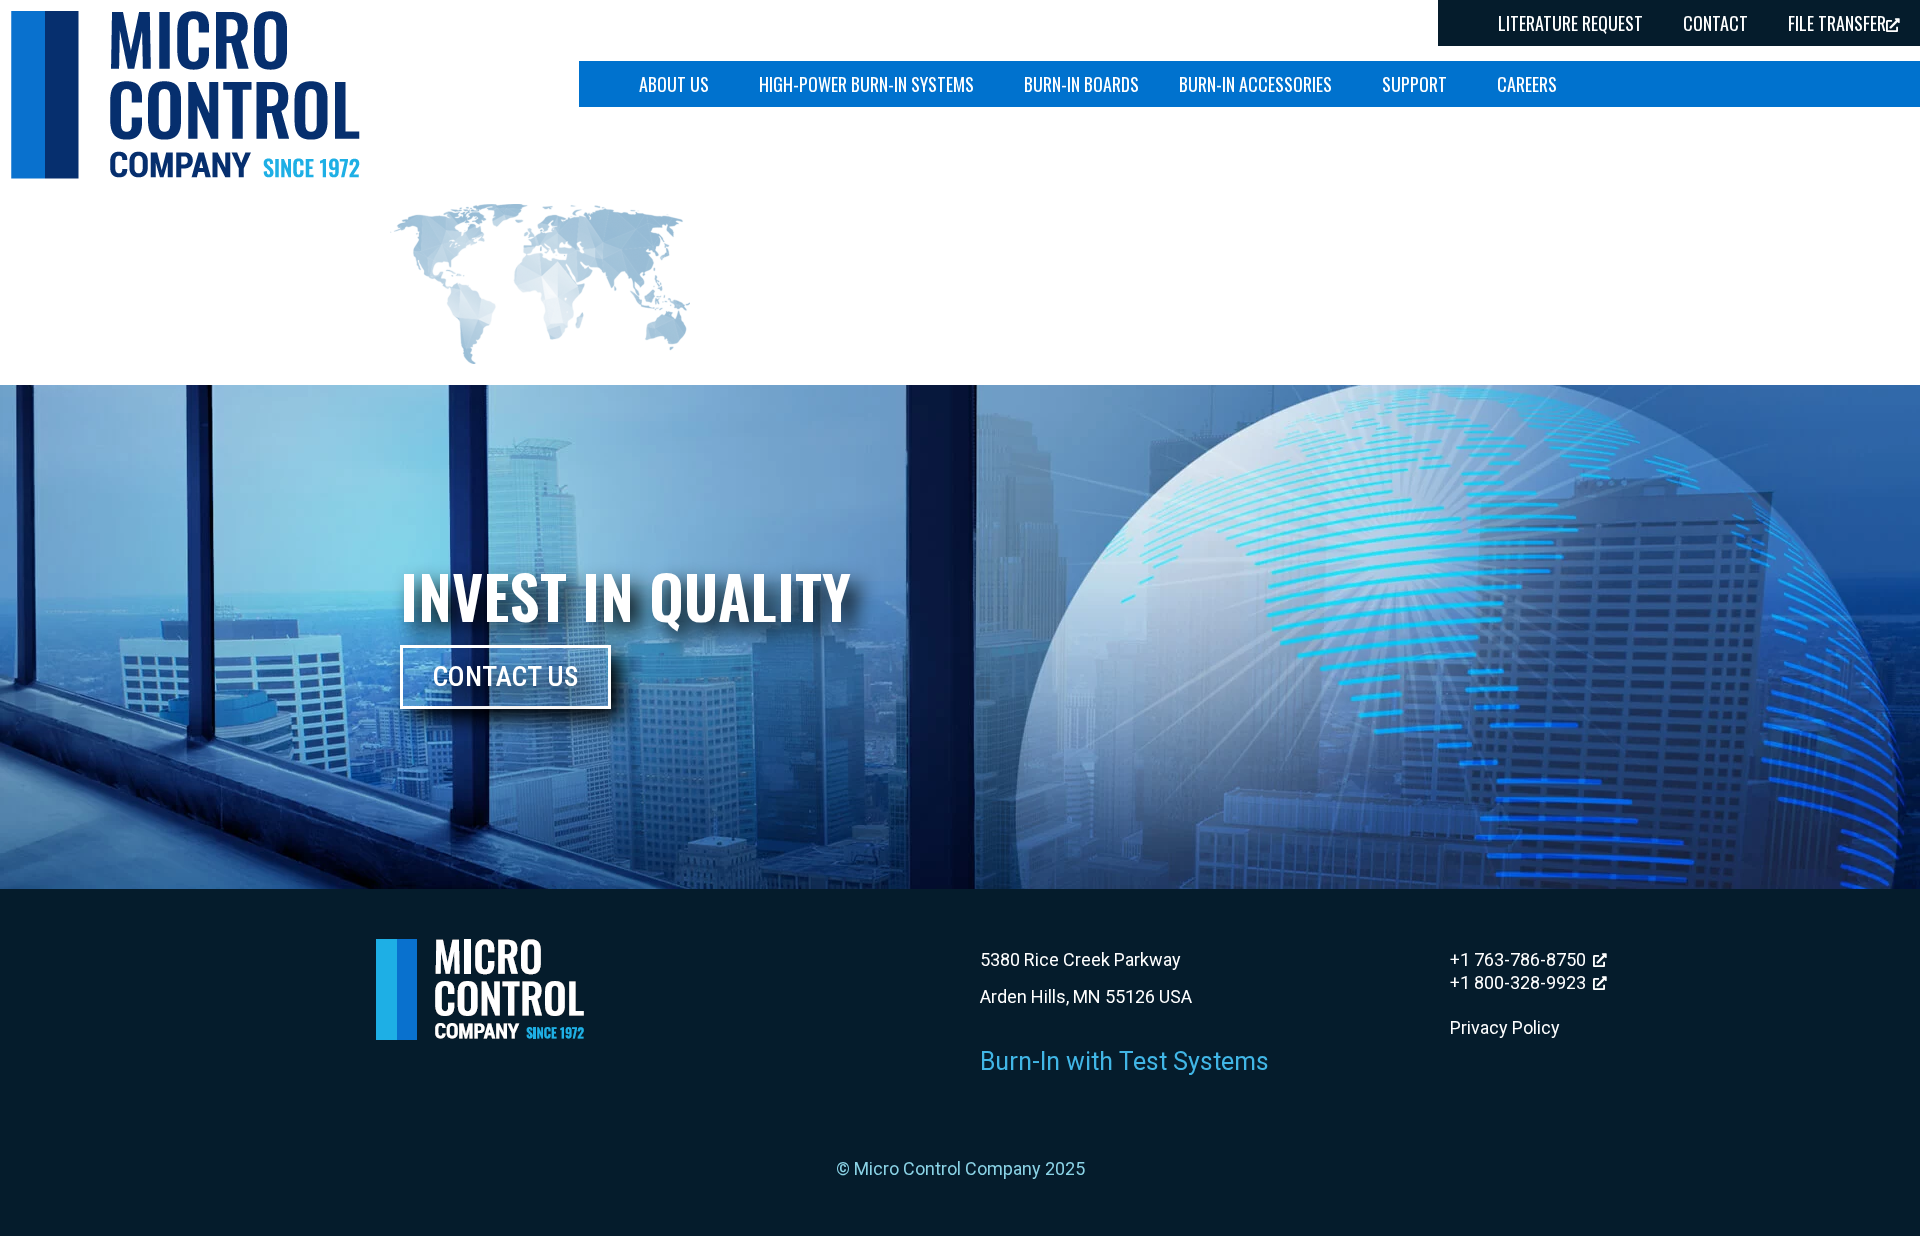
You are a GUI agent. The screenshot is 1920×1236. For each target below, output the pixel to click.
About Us (674, 84)
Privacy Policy (1505, 1027)
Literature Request (1570, 23)
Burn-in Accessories (1255, 84)
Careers (1527, 84)
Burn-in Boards (1081, 84)
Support (1414, 84)
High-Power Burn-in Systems (866, 84)
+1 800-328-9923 (1518, 982)
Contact (1715, 23)
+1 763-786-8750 (1518, 959)
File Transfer (1837, 23)
